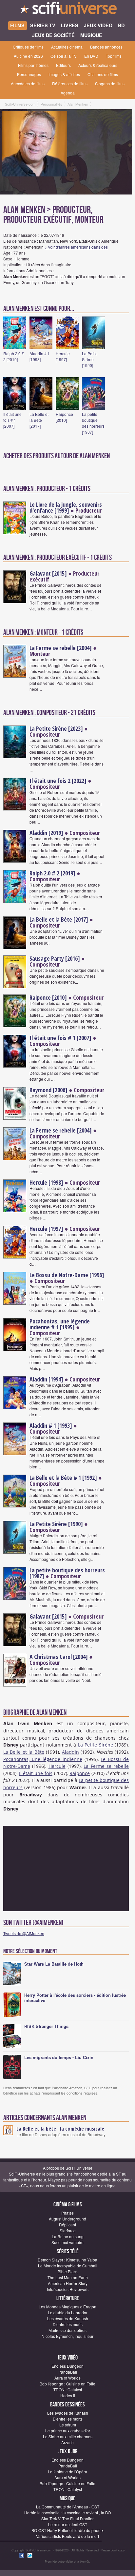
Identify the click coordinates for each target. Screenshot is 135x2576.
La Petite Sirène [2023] (56, 728)
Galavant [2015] (48, 573)
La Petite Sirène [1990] (90, 359)
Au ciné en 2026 (28, 56)
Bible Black (68, 2271)
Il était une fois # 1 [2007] (12, 420)
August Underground (67, 2219)
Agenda (68, 93)
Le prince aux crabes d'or (68, 2431)
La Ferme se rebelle (106, 1766)
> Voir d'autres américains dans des (76, 247)
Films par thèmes (33, 65)
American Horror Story (68, 2283)
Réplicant (67, 2225)
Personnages (29, 74)
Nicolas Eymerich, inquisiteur (67, 2336)
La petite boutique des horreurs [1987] (93, 423)
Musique (67, 2498)
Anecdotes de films (28, 83)
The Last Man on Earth (68, 2277)
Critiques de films (28, 47)
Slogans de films (110, 83)
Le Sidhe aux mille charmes (68, 2436)
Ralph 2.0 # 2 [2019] (14, 356)
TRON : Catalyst (68, 2390)
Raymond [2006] (48, 1090)
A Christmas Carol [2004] (59, 1657)
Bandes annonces (106, 47)
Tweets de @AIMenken (24, 1933)
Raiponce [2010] (64, 417)
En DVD (91, 56)
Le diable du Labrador (68, 2312)
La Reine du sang (68, 2236)
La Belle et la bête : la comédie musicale (60, 2129)
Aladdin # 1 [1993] (40, 356)
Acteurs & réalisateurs (98, 65)
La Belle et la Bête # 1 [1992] (63, 1478)
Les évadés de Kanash (68, 2318)
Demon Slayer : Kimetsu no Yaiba (67, 2260)
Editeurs (63, 65)
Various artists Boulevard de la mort (67, 2536)
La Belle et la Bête (24, 1752)
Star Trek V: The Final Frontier (67, 2518)
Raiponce (80, 1773)
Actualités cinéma (67, 47)
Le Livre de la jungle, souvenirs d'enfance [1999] (66, 507)
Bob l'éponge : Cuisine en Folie (67, 2384)
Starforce (68, 2230)
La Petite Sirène (96, 1745)
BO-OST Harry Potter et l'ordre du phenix (67, 2530)
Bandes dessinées (67, 2405)
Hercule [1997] (63, 356)
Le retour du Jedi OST (68, 2524)
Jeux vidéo (68, 2358)
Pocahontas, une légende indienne (43, 1759)
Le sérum (68, 2425)
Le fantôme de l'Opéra (67, 2472)
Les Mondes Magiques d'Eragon (67, 2307)
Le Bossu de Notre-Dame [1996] (67, 1275)
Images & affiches (64, 74)
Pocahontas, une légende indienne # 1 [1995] (60, 1324)
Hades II (68, 2395)
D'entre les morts (68, 2324)
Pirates (67, 2213)
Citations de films (103, 74)
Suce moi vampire (67, 2242)
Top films (114, 56)
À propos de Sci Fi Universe (68, 2168)
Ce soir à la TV (64, 56)
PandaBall (68, 2372)
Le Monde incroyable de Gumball (68, 2266)
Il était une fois (36, 1773)
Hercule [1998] (46, 1182)
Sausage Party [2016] (55, 958)
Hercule (57, 1766)
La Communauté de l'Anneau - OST (68, 2507)
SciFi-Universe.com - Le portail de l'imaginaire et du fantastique (67, 10)
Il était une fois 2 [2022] (58, 781)
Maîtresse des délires (67, 2330)
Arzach (67, 2442)
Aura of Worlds (67, 2378)
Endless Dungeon (67, 2366)
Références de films (70, 83)
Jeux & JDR (68, 2452)
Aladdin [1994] (46, 1379)
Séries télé (68, 2251)
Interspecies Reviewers (68, 2289)
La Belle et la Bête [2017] (39, 420)
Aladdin (70, 1752)
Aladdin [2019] (46, 833)
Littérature (68, 2298)
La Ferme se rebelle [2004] (61, 648)
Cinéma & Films (68, 2205)
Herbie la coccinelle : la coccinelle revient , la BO (67, 2513)
